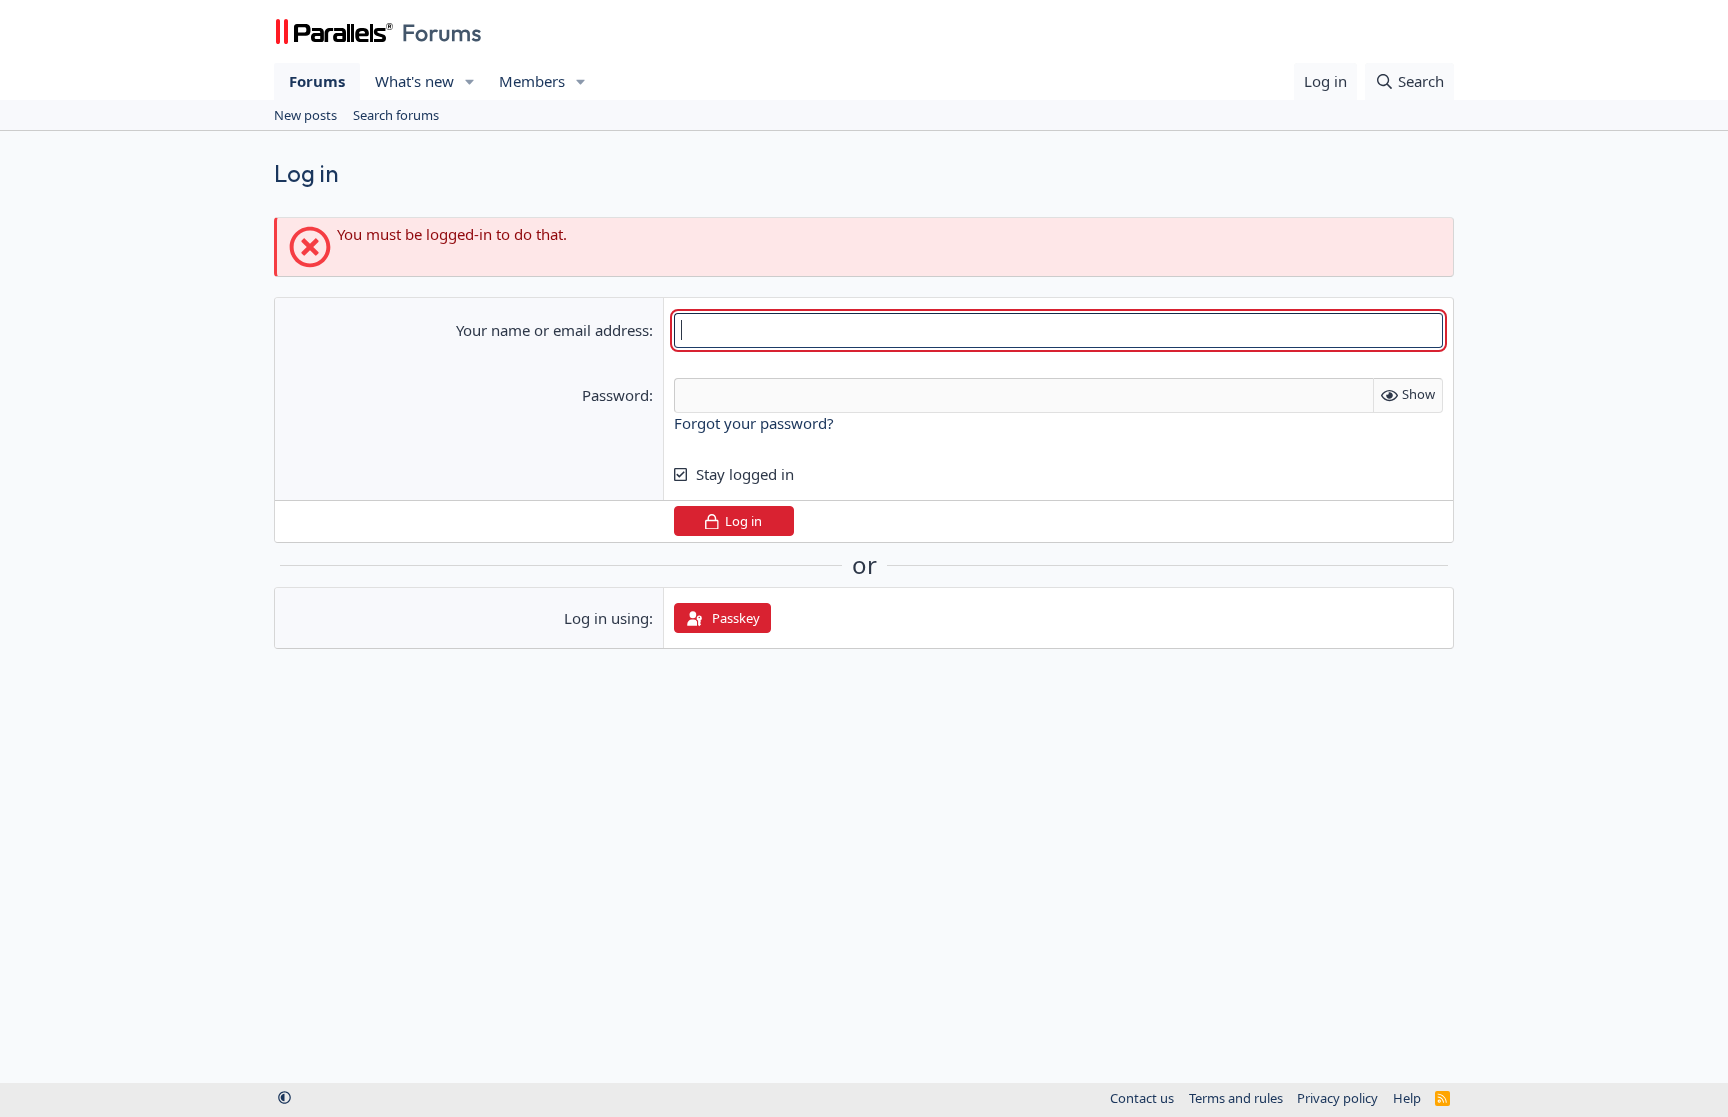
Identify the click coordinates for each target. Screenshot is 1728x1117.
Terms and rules (1236, 1098)
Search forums (396, 115)
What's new (414, 81)
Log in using (606, 618)
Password (615, 395)
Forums (317, 81)
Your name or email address (552, 330)
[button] (470, 81)
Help (1407, 1098)
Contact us (1142, 1098)
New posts (305, 115)
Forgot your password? (754, 423)
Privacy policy (1337, 1098)
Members (532, 81)
